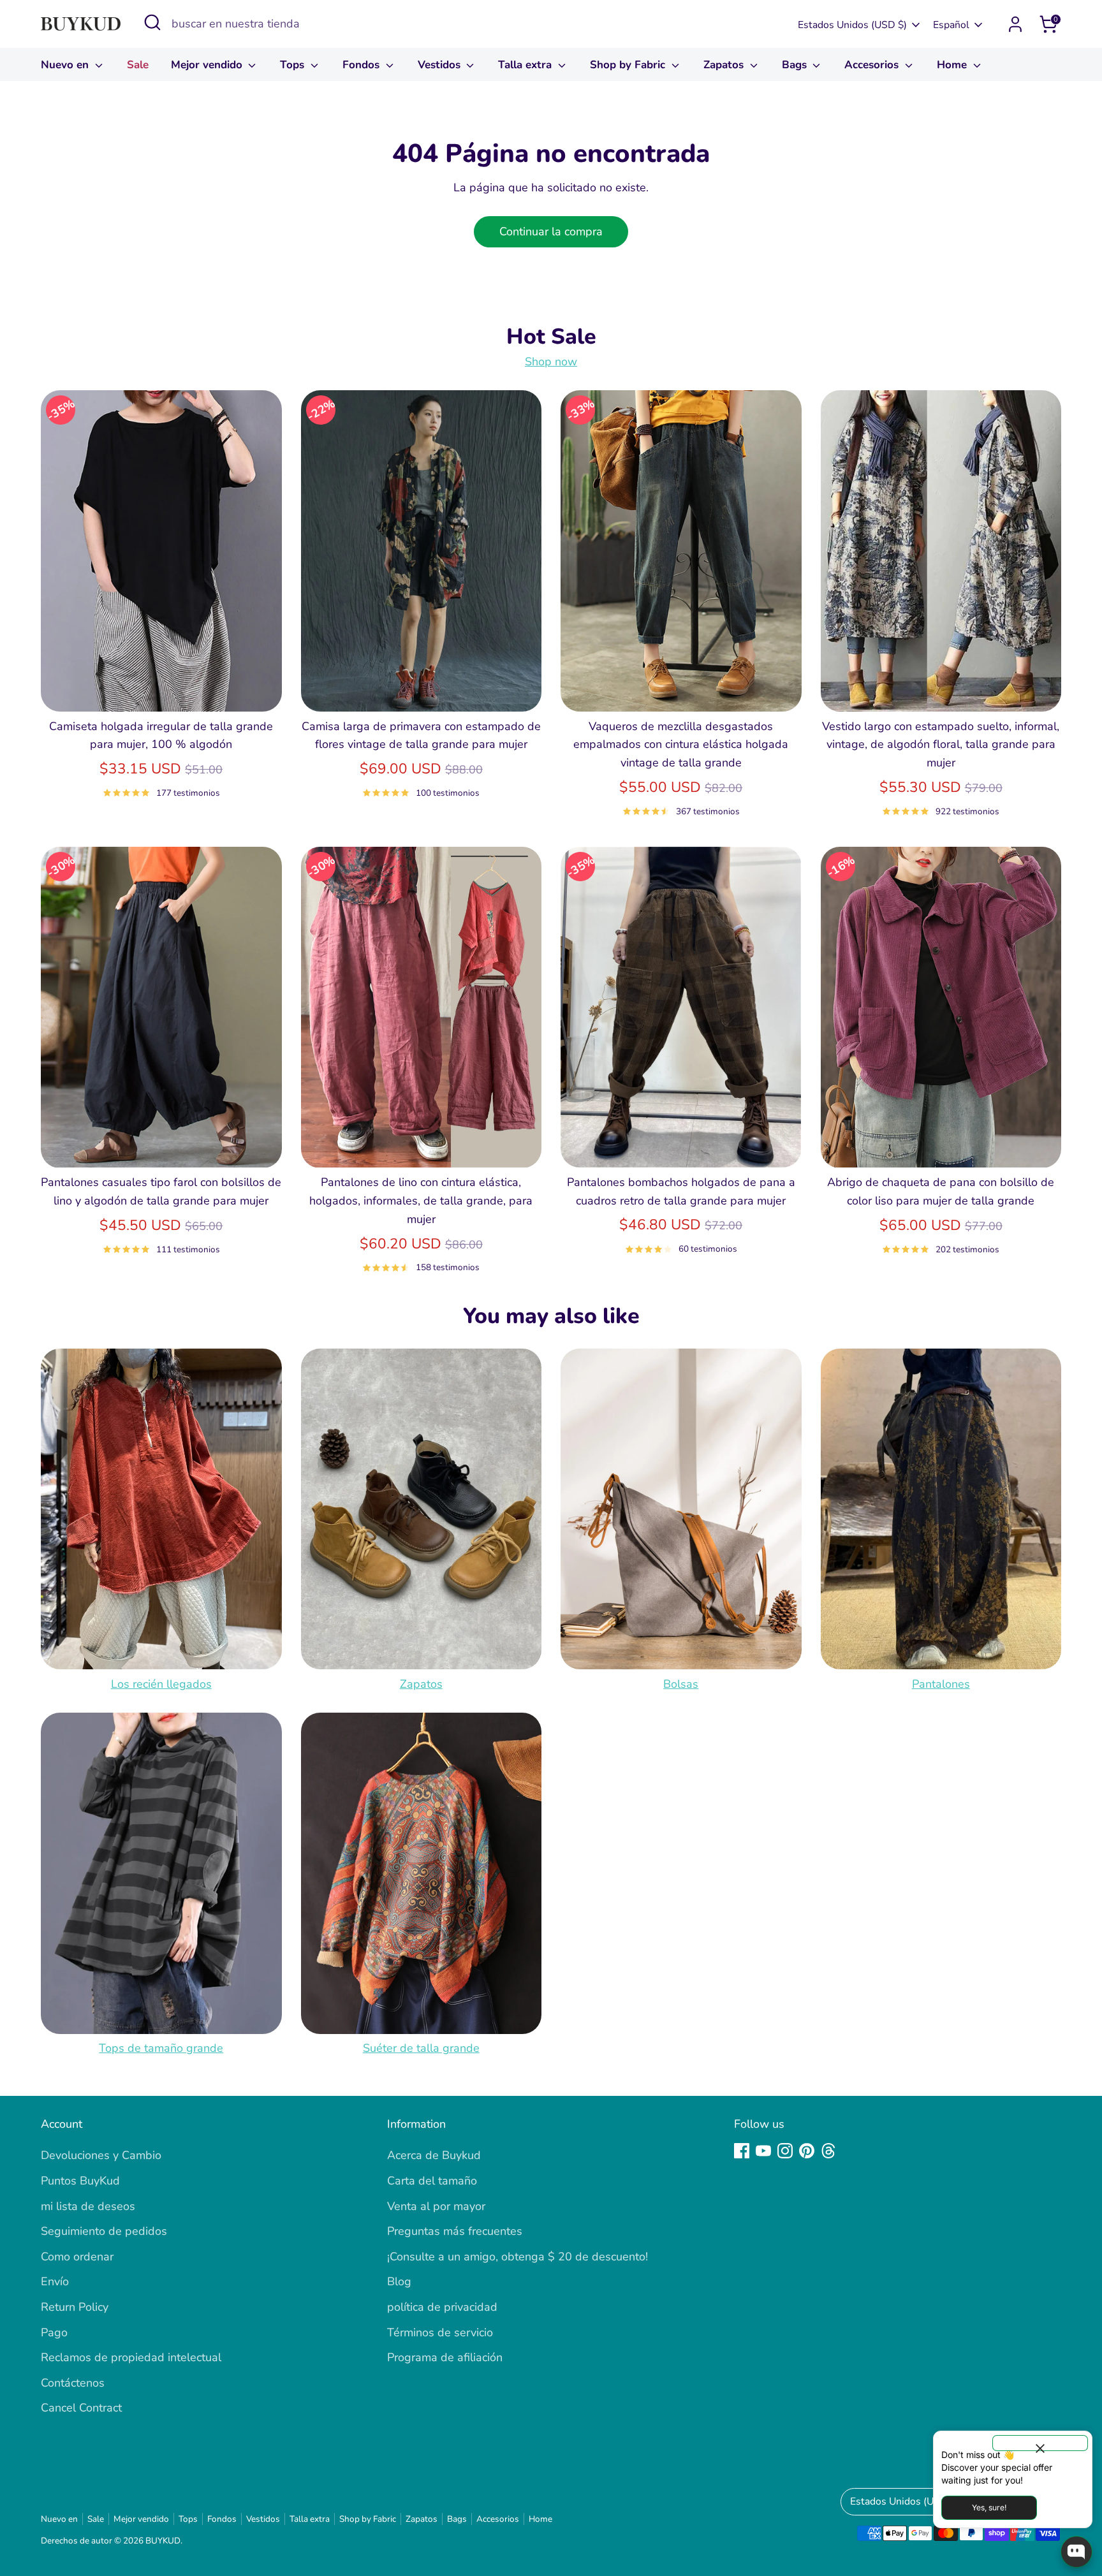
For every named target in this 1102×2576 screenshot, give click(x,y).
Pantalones (941, 1684)
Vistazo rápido (161, 689)
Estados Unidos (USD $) (852, 25)
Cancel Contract (81, 2408)
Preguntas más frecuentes (455, 2231)
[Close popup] (1040, 2443)
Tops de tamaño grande (161, 2049)
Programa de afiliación (445, 2357)
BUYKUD (163, 2541)
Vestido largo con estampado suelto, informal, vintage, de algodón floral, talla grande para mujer (941, 745)
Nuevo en (66, 65)
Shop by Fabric (629, 65)
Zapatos (725, 65)
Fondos (363, 65)
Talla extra (526, 65)
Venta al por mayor (436, 2206)
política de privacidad (442, 2307)
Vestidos (441, 65)
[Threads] (828, 2151)
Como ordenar (77, 2257)
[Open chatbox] (1076, 2552)
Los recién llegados (161, 1684)
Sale (138, 65)
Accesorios (873, 65)
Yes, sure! (989, 2507)
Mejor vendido (208, 65)
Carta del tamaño (432, 2181)
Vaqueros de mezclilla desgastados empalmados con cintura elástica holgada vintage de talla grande (681, 745)
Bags (796, 65)
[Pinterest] (807, 2151)
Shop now (551, 362)
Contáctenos (73, 2383)
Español (951, 25)
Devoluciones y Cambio (101, 2155)
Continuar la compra (551, 231)
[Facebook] (742, 2151)
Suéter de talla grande (421, 2049)
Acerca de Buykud (434, 2155)
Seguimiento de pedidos (104, 2231)
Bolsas (681, 1684)
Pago (54, 2332)
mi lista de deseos (88, 2206)
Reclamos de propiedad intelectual (131, 2357)
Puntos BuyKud (80, 2181)
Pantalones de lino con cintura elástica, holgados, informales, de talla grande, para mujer (421, 1201)
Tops (294, 65)
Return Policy (75, 2307)
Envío (55, 2281)
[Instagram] (785, 2151)
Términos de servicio (440, 2332)
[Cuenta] (1015, 24)
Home (953, 65)
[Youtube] (763, 2151)
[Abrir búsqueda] (152, 22)
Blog (399, 2281)
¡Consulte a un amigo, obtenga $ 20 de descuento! (518, 2257)
